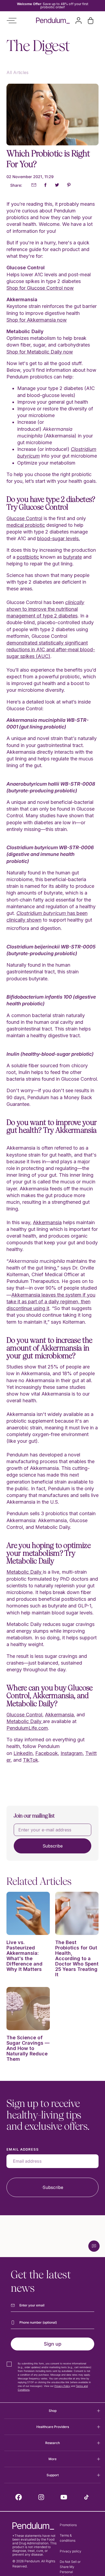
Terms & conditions (68, 2538)
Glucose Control (24, 518)
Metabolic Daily (25, 1572)
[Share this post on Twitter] (57, 185)
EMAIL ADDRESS (23, 2149)
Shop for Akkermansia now (37, 320)
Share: (16, 185)
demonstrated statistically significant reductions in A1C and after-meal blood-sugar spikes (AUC (51, 649)
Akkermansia (47, 1222)
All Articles (17, 72)
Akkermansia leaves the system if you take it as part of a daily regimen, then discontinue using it (51, 1302)
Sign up (53, 2344)
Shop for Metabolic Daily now (40, 352)
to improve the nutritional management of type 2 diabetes (45, 609)
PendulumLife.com (27, 1728)
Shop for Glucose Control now (40, 288)
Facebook (47, 1753)
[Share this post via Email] (34, 185)
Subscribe (53, 1846)
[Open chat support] (94, 2246)
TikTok (31, 1760)
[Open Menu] (12, 21)
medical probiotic (26, 525)
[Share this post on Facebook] (45, 185)
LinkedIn (23, 1753)
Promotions (68, 2525)
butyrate (73, 557)
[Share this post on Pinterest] (69, 185)
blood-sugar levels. (59, 538)
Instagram (72, 1753)
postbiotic (28, 557)
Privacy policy (71, 2551)
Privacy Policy (62, 2386)
